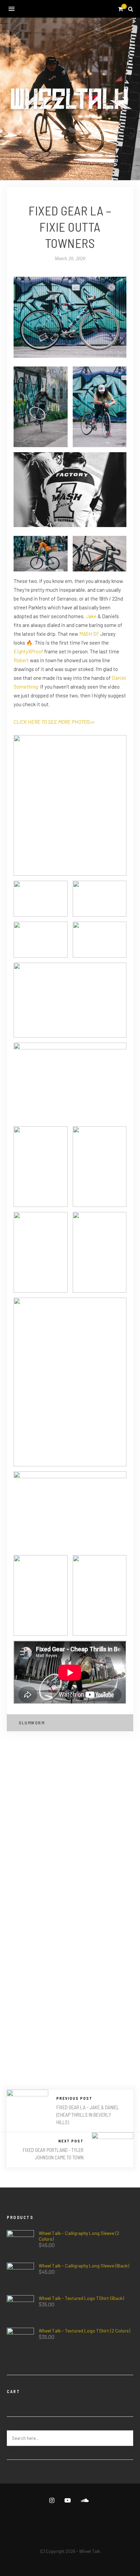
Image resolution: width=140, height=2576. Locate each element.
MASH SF (89, 634)
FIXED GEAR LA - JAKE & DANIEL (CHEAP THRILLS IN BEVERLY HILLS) (88, 2115)
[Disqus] (70, 1829)
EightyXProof (28, 651)
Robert (21, 660)
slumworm (32, 1723)
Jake (91, 616)
